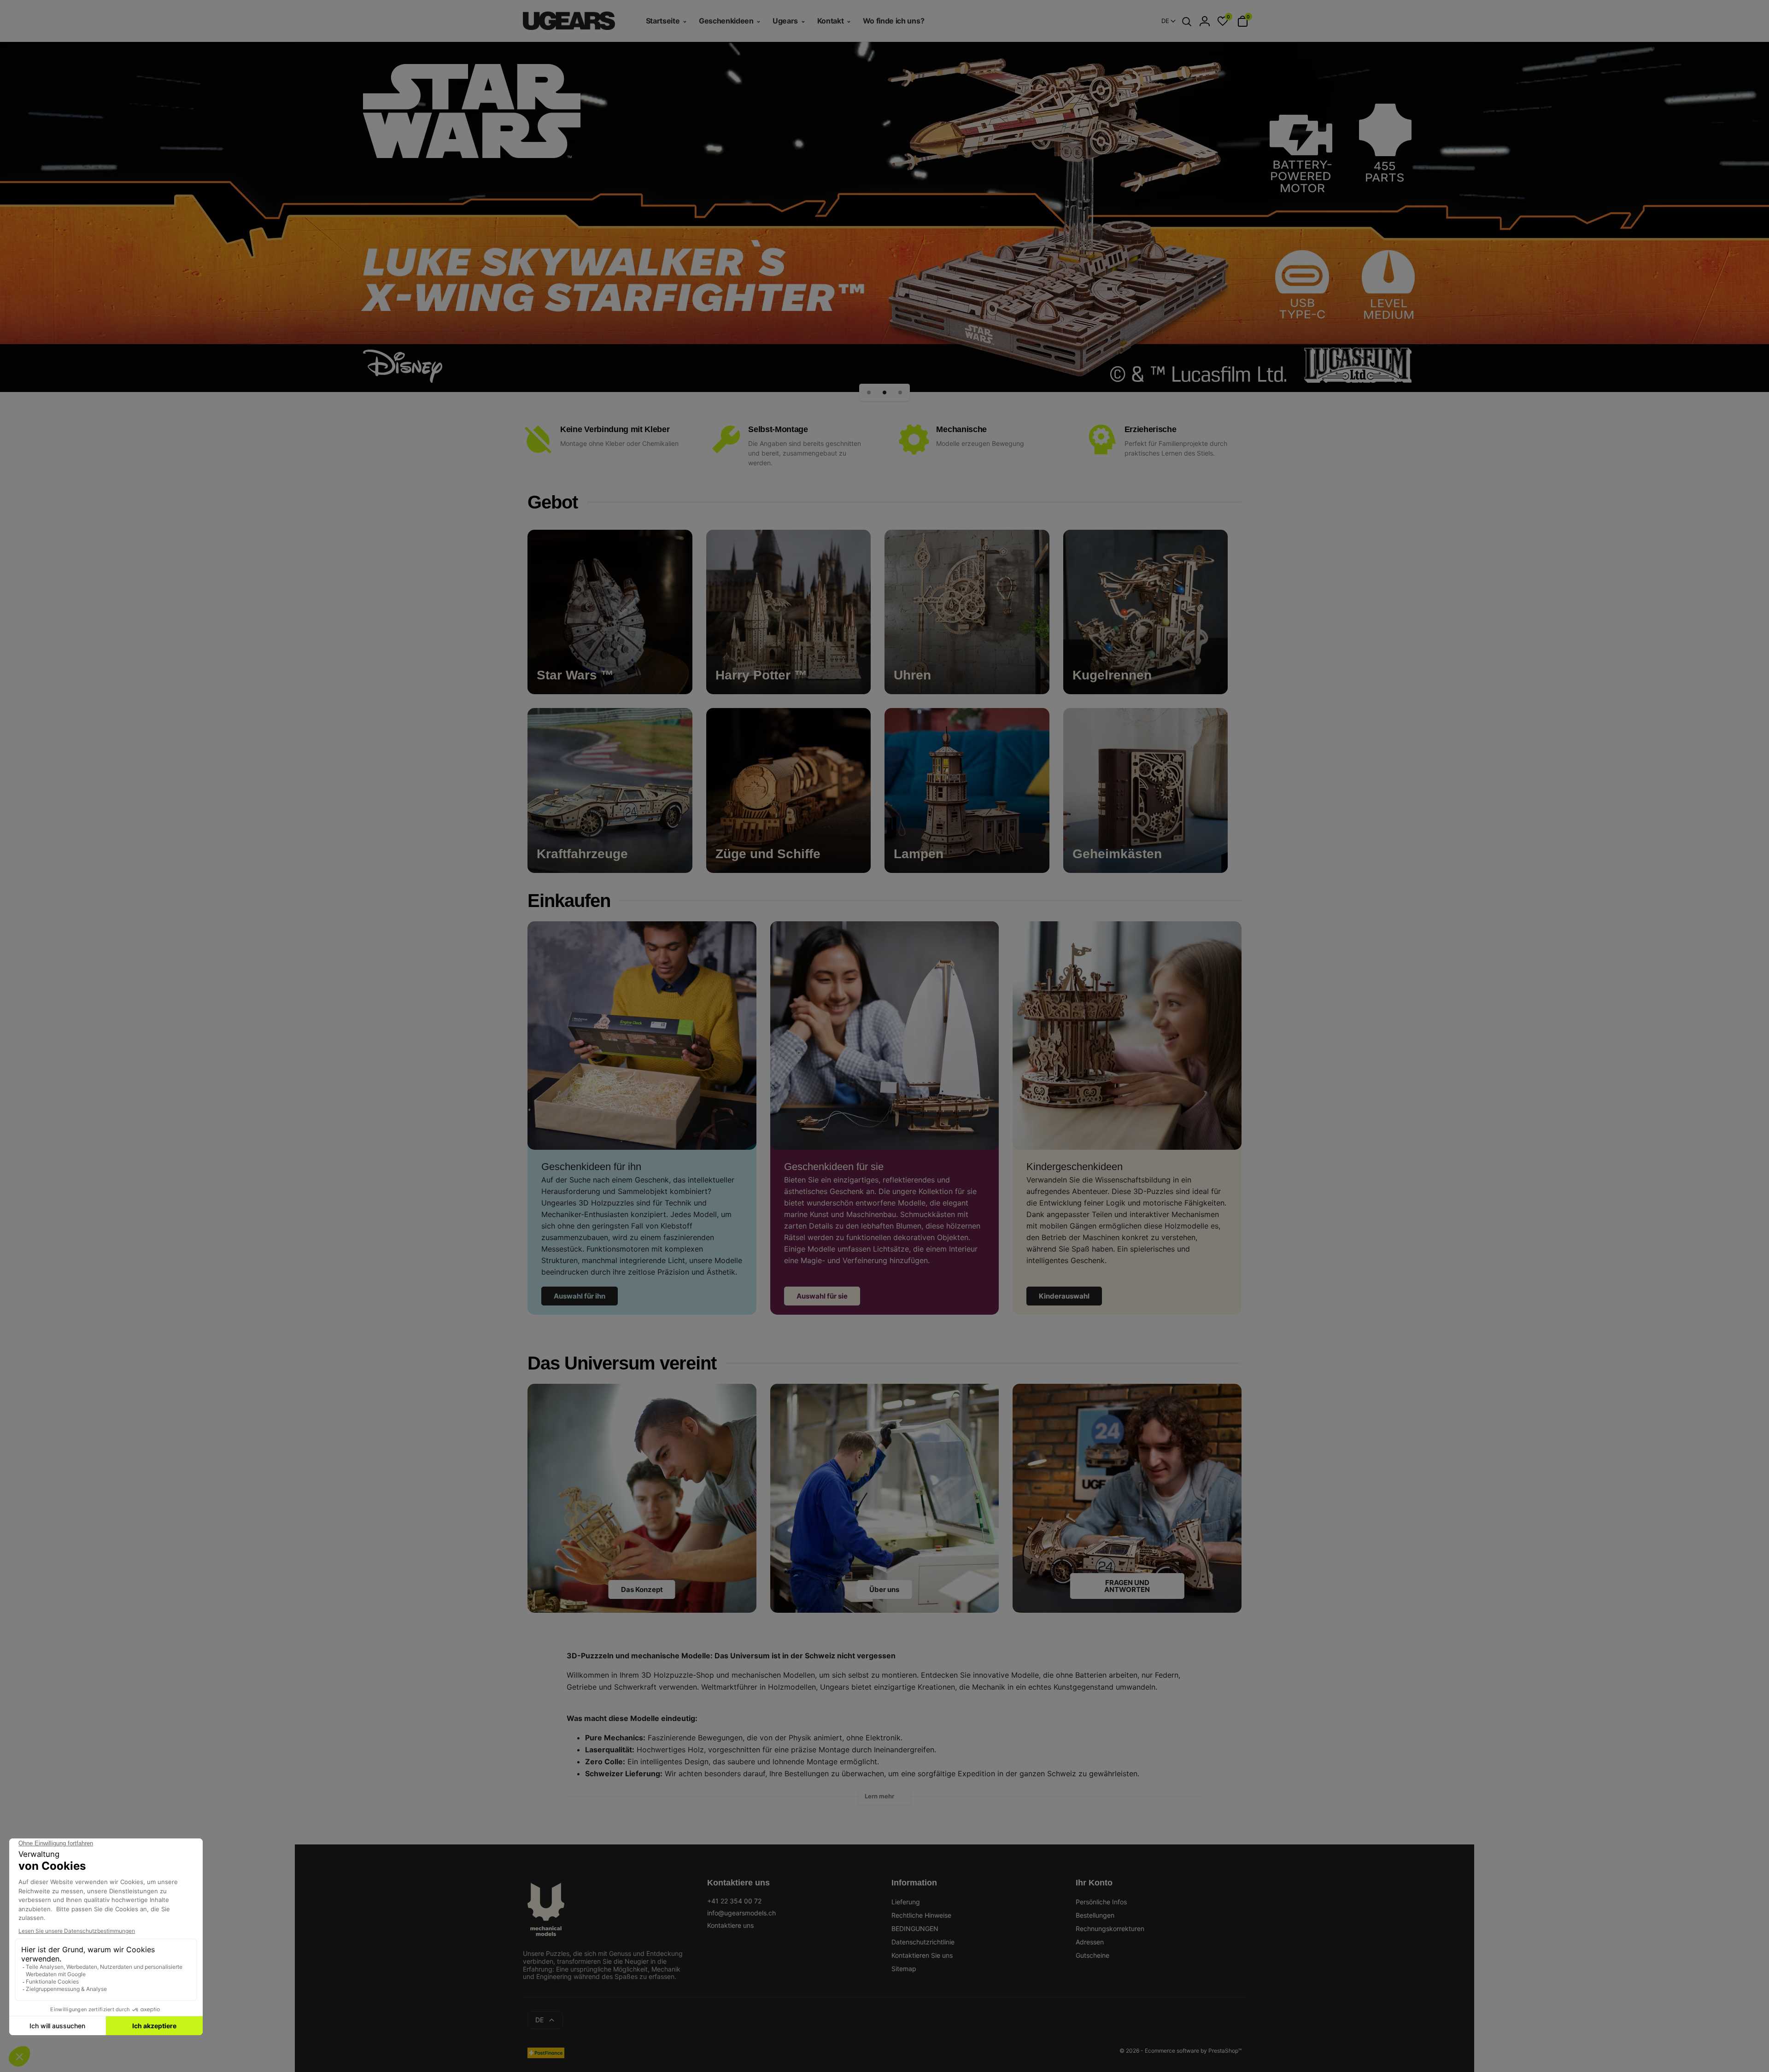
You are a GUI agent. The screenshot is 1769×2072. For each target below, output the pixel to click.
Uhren (912, 675)
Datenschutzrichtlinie (923, 1942)
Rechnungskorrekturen (1110, 1929)
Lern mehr (879, 1796)
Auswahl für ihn (580, 1296)
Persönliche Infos (1101, 1902)
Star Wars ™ (575, 675)
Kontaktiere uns (730, 1925)
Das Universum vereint (622, 1363)
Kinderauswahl (1064, 1296)
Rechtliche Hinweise (921, 1915)
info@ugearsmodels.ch (741, 1913)
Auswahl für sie (822, 1296)
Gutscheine (1092, 1955)
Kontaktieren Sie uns (922, 1955)
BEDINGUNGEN (915, 1929)
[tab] (884, 1799)
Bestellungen (1095, 1915)
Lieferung (906, 1902)
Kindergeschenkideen (1075, 1167)
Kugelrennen (1112, 675)
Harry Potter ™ (761, 675)
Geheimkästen (1117, 854)
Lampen (919, 854)
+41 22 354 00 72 (734, 1901)
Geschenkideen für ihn (591, 1167)
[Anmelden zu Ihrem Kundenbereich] (1205, 21)
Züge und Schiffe (768, 854)
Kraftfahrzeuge (582, 854)
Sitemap (904, 1969)
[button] (869, 392)
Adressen (1090, 1942)
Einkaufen (569, 901)
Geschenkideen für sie (834, 1167)
